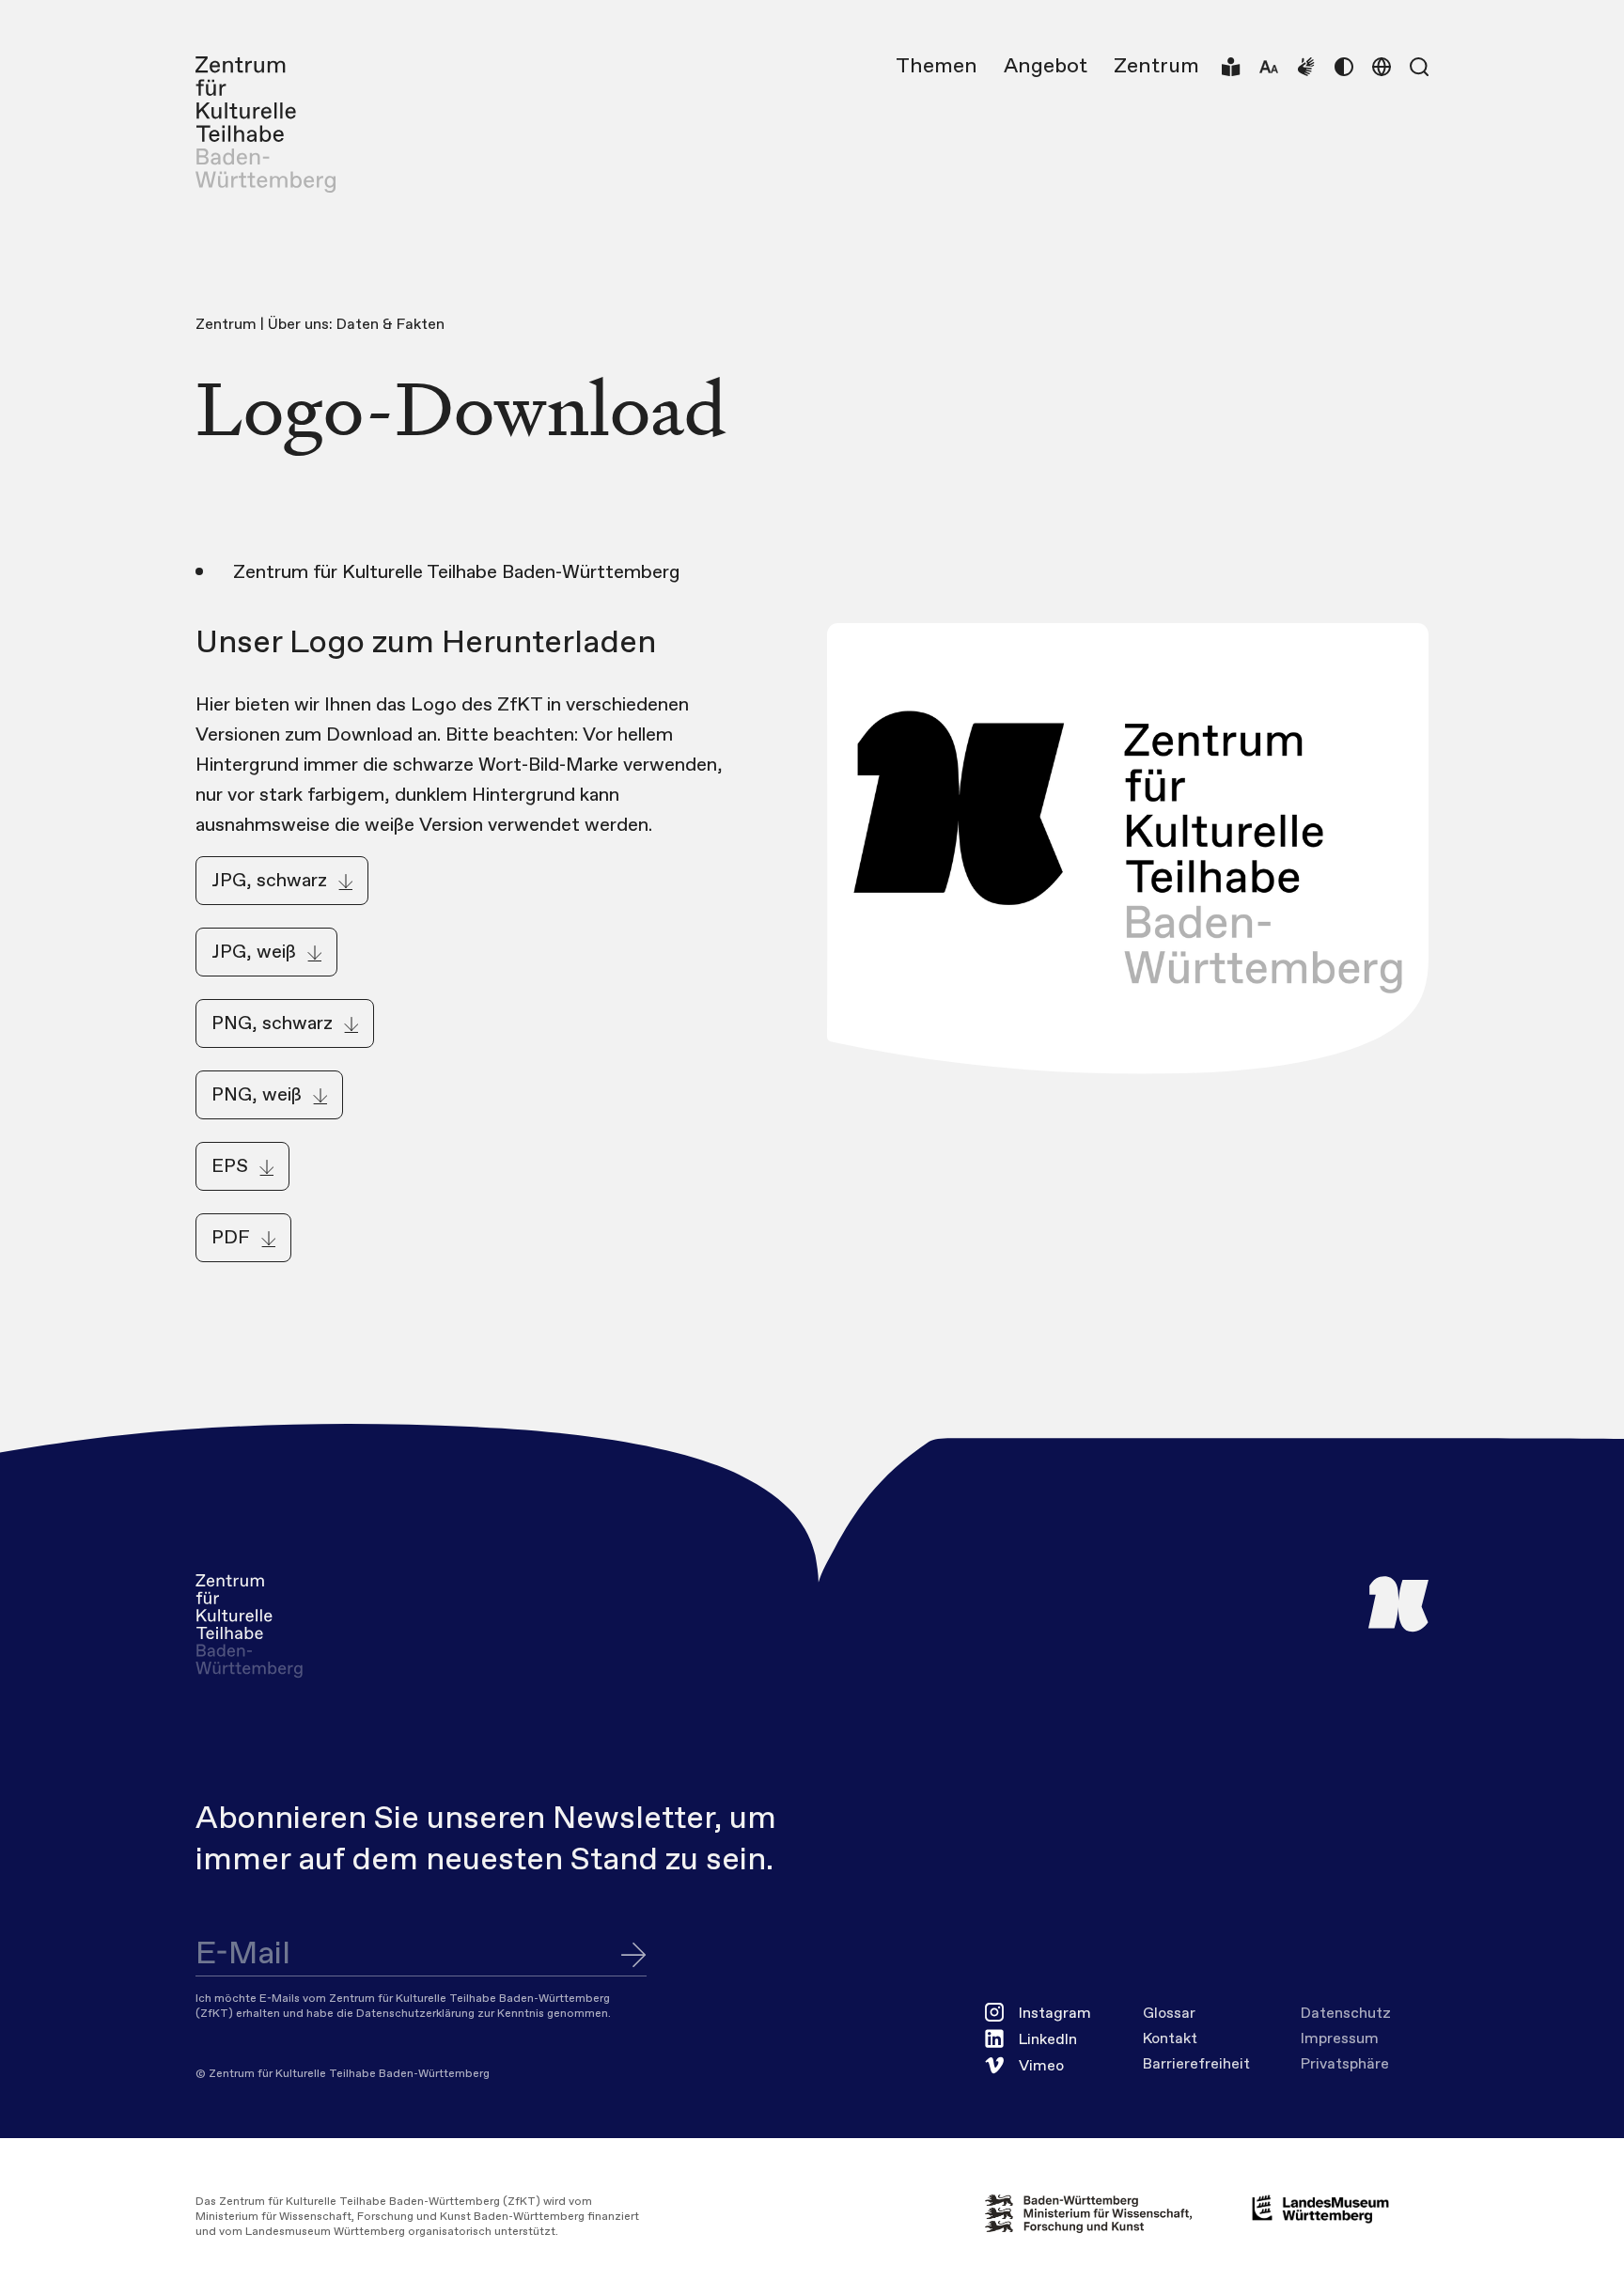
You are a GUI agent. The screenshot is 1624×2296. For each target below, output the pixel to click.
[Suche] (1419, 67)
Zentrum (1156, 67)
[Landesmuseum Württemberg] (1320, 2209)
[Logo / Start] (265, 125)
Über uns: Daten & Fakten (356, 325)
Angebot (1046, 67)
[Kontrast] (1344, 67)
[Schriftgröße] (1269, 67)
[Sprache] (1382, 67)
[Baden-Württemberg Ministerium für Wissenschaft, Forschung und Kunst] (1103, 2214)
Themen (937, 67)
